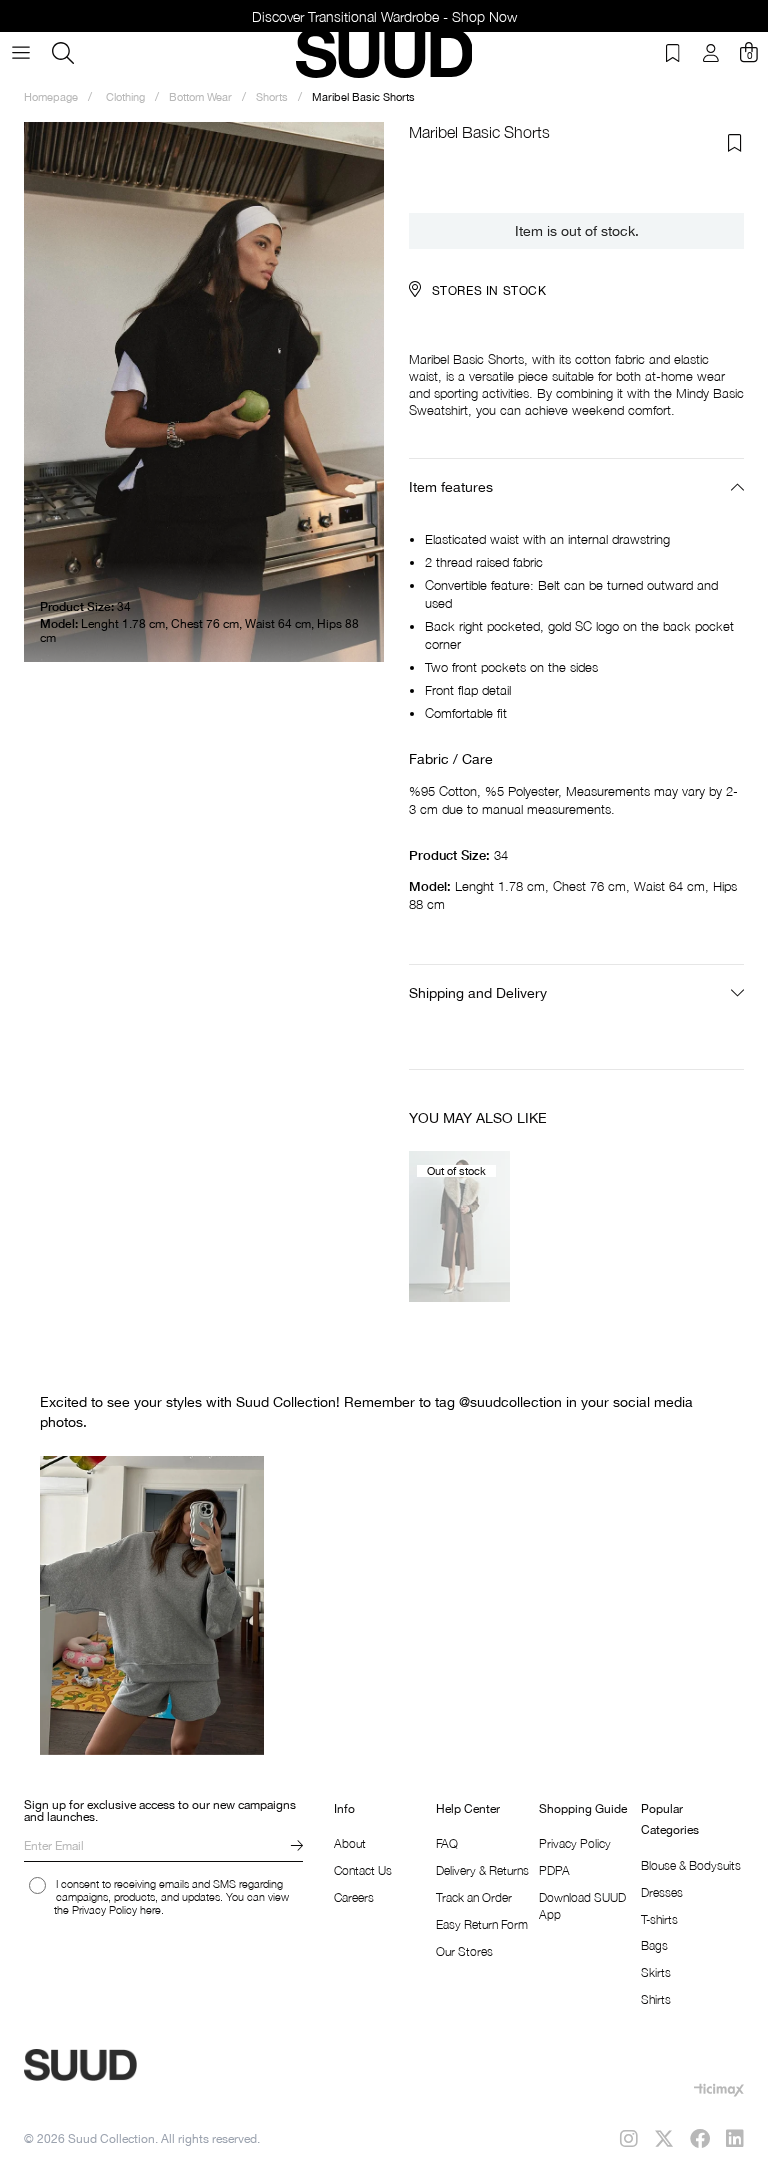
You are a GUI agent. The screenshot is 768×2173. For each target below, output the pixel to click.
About (350, 1843)
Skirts (656, 1972)
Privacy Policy (575, 1843)
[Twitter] (664, 2139)
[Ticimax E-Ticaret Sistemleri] (719, 2090)
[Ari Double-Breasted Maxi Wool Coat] (459, 1226)
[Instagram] (629, 2139)
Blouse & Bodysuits (691, 1865)
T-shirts (659, 1919)
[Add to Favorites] (735, 143)
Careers (354, 1897)
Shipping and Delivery (478, 993)
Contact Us (363, 1870)
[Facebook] (700, 2139)
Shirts (656, 1999)
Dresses (662, 1892)
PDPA (554, 1870)
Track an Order (474, 1897)
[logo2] (150, 2065)
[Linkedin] (735, 2139)
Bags (654, 1945)
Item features (451, 487)
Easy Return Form (482, 1924)
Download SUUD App (582, 1906)
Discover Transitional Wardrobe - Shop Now (384, 16)
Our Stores (464, 1951)
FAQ (447, 1843)
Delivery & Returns (482, 1870)
